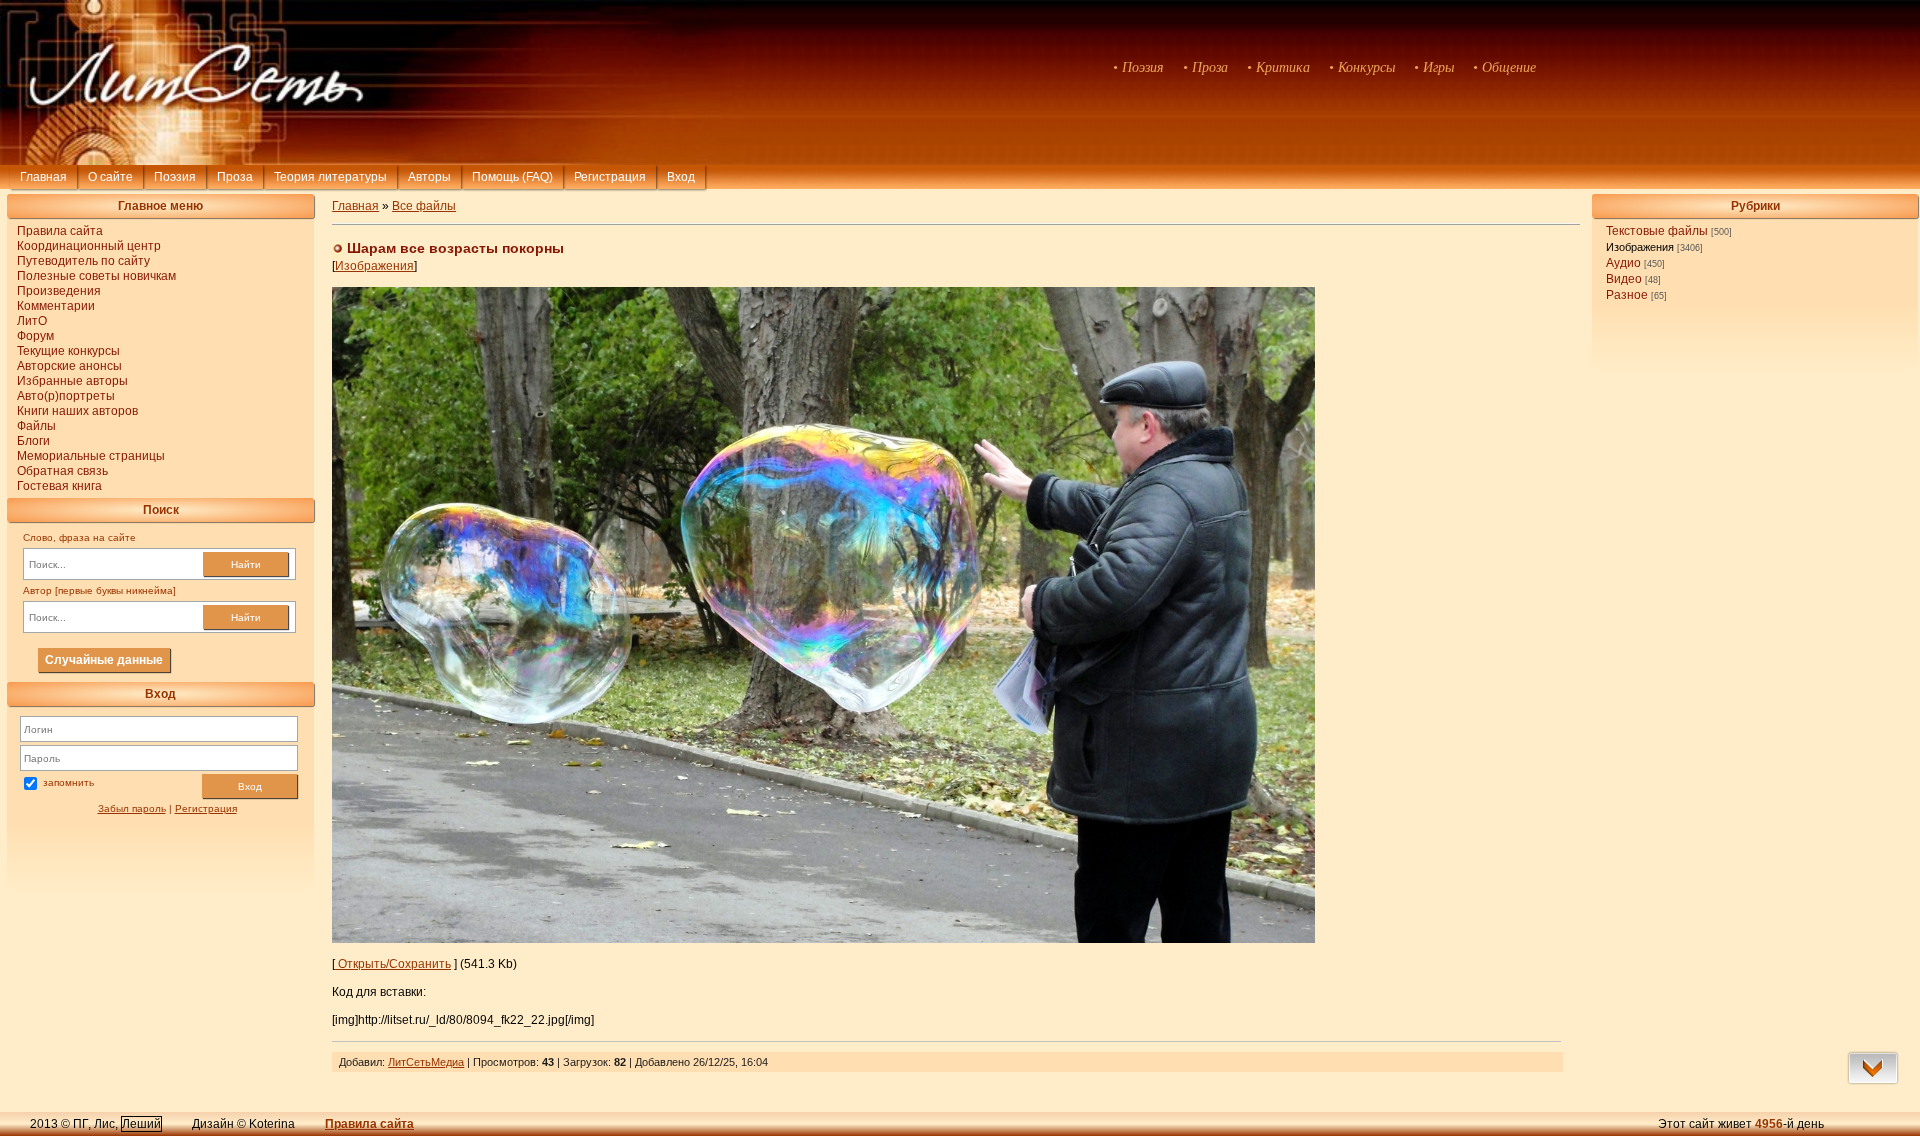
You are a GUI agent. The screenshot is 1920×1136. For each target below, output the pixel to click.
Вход (250, 786)
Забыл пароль (132, 808)
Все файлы (424, 206)
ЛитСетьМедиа (426, 1062)
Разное (1627, 295)
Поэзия (175, 177)
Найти (246, 564)
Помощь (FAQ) (512, 177)
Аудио (1623, 263)
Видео (1624, 279)
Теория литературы (330, 177)
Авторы (429, 177)
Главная (43, 177)
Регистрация (610, 177)
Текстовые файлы (1657, 231)
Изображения (1640, 247)
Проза (235, 177)
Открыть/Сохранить (393, 964)
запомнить (68, 782)
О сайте (110, 177)
